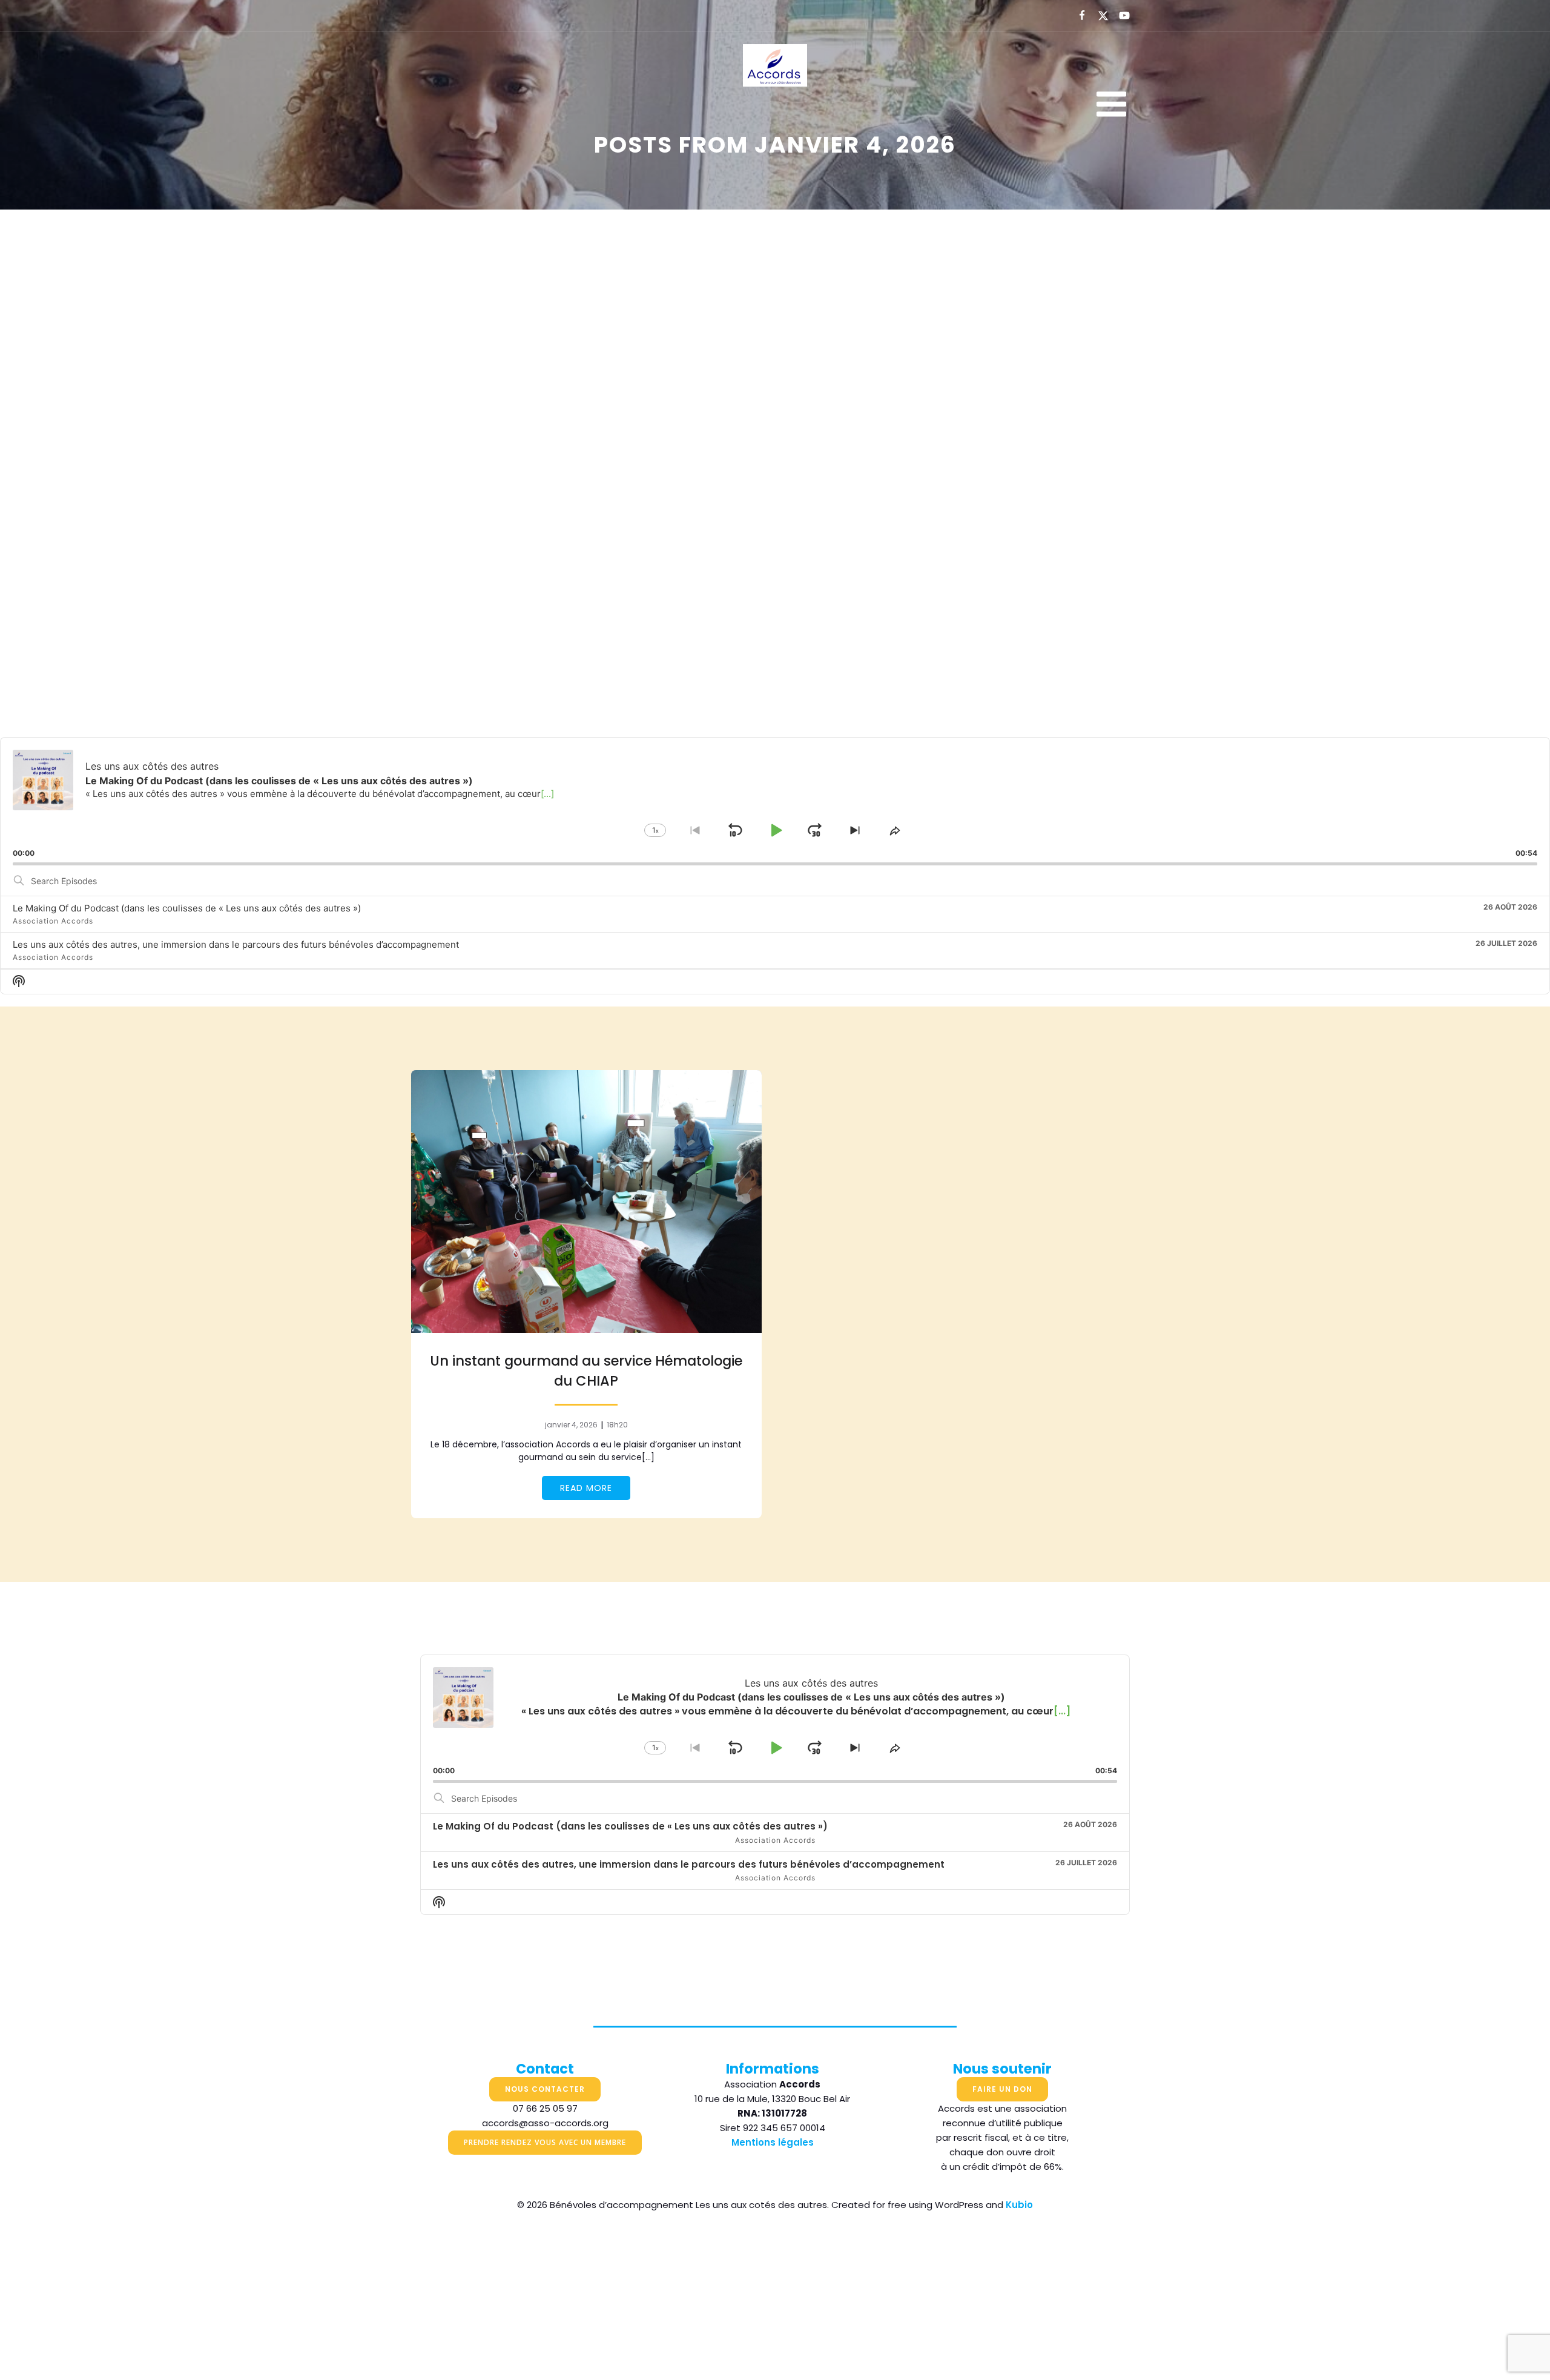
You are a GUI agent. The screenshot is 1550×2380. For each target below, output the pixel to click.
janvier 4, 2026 (571, 1425)
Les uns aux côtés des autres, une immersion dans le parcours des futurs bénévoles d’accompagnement (236, 944)
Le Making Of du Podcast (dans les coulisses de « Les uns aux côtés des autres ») (187, 908)
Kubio (1019, 2205)
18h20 (617, 1425)
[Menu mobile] (1111, 105)
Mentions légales (773, 2142)
